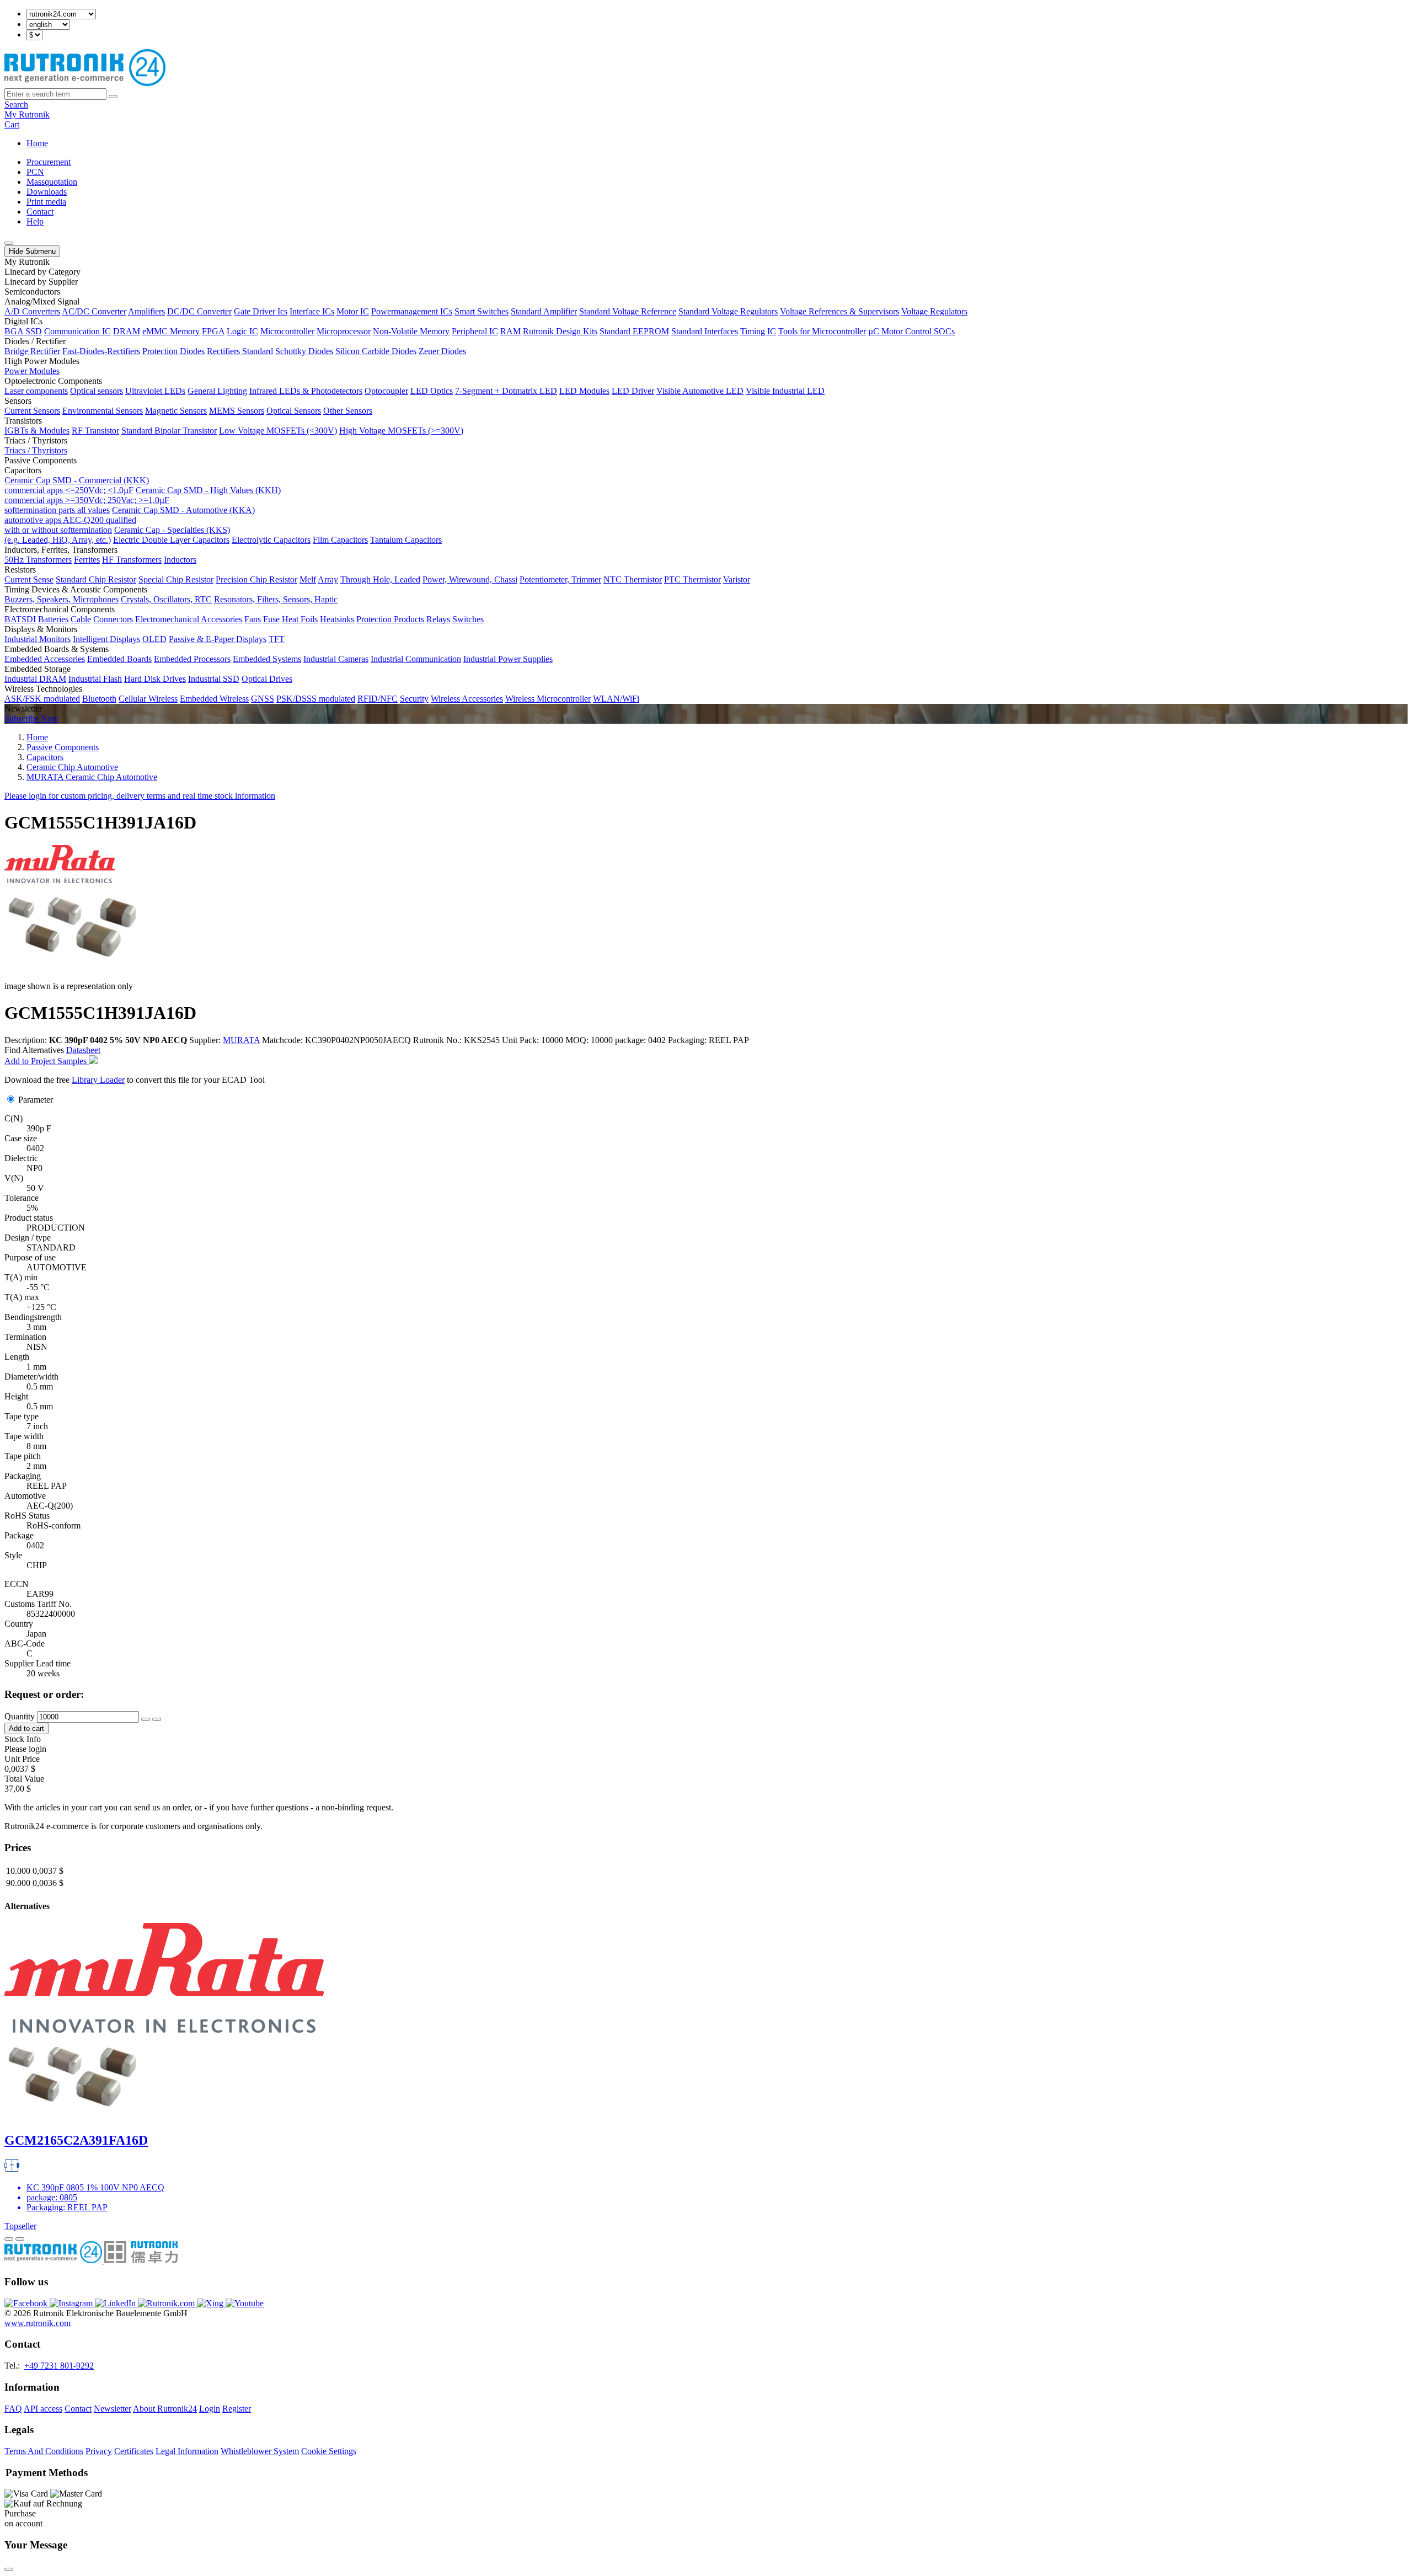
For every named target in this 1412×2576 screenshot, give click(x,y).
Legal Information (187, 2451)
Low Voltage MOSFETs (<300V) (278, 431)
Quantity (20, 1716)
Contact (40, 212)
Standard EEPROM (634, 331)
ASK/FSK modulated (42, 699)
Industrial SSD (214, 679)
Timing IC (758, 331)
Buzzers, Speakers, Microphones (61, 599)
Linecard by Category (42, 272)
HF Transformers (132, 560)
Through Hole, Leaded (380, 579)
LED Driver (633, 391)
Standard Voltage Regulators (728, 311)
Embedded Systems (267, 659)
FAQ (13, 2409)
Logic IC (242, 331)
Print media (46, 202)
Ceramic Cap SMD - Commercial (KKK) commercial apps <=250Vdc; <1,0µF (77, 485)
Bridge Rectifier (32, 351)
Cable (81, 619)
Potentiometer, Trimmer (560, 579)
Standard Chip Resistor (96, 579)
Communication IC (77, 331)
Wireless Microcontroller (548, 699)
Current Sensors (32, 411)
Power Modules (32, 371)
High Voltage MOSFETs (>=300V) (401, 431)
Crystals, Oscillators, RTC (166, 599)
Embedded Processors (192, 659)
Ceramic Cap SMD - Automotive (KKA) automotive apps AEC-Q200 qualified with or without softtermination (130, 520)
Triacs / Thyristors (36, 450)
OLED (154, 639)
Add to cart (26, 1728)
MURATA (241, 1040)
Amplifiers (146, 311)
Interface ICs (312, 311)
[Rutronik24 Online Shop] (85, 83)
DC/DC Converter (199, 311)
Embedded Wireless (214, 699)
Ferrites (87, 560)
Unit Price (22, 1759)
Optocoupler (386, 391)
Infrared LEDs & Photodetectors (306, 391)
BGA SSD (23, 331)
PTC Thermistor (692, 579)
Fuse (271, 619)
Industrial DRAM (35, 679)
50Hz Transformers (38, 560)
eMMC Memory (171, 331)
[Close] (9, 2569)
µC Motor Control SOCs (911, 331)
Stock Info (23, 1739)
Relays (438, 619)
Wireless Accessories (467, 699)
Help (35, 221)
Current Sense (29, 579)
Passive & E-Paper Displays (218, 639)
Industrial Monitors (38, 639)
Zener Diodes (442, 351)
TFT (277, 639)
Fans (253, 619)
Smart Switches (482, 311)
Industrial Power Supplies (508, 659)
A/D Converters (32, 311)
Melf (308, 579)
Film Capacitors (340, 540)
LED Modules (584, 391)
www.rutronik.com (38, 2323)
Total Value (24, 1779)
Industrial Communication (416, 659)
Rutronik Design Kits (560, 331)
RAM (510, 331)
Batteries (53, 619)
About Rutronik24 (165, 2409)
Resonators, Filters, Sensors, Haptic (276, 599)
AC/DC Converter (94, 311)
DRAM (127, 331)
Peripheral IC (475, 331)
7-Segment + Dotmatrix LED (506, 391)
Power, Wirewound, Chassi (470, 579)
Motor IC (353, 311)
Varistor (737, 579)
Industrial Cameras (336, 659)
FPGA (213, 331)
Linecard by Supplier (41, 282)
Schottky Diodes (304, 351)
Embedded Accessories (45, 659)
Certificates (134, 2451)
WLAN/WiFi (616, 699)
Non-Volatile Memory (411, 331)
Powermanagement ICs (412, 311)
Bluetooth (99, 699)
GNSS (263, 699)
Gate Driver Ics (261, 311)
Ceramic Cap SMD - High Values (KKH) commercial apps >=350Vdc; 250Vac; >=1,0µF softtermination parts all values (143, 500)
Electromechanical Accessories (189, 619)
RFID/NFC (378, 699)
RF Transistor (95, 431)
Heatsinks (337, 619)
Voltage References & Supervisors (839, 311)
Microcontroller (287, 331)
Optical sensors (97, 391)
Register (237, 2409)
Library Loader (98, 1080)
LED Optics (432, 391)
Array (328, 579)
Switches (468, 619)
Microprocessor (344, 331)
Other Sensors (348, 411)
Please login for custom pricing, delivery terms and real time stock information (140, 796)
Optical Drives (267, 679)
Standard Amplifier (544, 311)
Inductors (180, 560)
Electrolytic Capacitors (271, 540)
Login (210, 2409)
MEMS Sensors (237, 411)
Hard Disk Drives (155, 679)
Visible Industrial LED (785, 391)
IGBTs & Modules (37, 431)
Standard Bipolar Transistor (169, 431)
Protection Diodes (173, 351)
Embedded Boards (119, 659)
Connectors (113, 619)
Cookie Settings (329, 2451)
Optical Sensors (294, 411)
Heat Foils (300, 619)
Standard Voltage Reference (628, 311)
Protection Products (390, 619)
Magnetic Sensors (176, 411)
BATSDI (20, 619)
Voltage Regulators (934, 311)
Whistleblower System (260, 2451)
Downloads (47, 192)
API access (43, 2409)
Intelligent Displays (106, 639)
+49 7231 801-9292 (59, 2366)
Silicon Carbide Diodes (376, 351)
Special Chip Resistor (176, 579)
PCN (35, 172)
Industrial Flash (95, 679)
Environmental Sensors (103, 411)
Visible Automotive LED (700, 391)
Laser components (36, 391)
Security (414, 699)
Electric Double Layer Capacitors (171, 540)
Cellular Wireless (148, 699)
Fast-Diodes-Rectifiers (101, 351)
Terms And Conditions (44, 2451)
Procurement (49, 162)
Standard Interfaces (705, 331)
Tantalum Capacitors (406, 540)
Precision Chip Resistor (256, 579)
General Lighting (217, 391)
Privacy (99, 2451)
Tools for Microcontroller (822, 331)
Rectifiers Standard (240, 351)
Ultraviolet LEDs (155, 391)
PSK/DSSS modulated (316, 699)
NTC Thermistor (633, 579)
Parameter (36, 1100)
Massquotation (52, 182)
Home (37, 143)
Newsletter (113, 2409)
